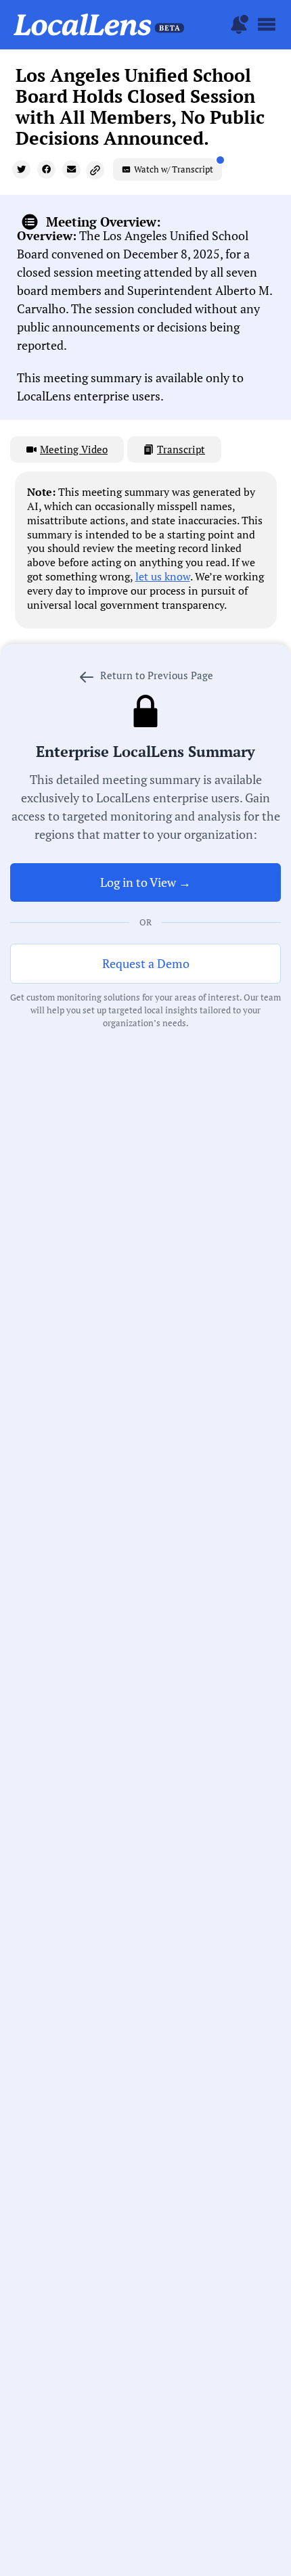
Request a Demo (146, 963)
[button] (21, 169)
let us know (163, 576)
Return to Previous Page (155, 675)
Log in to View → (145, 882)
